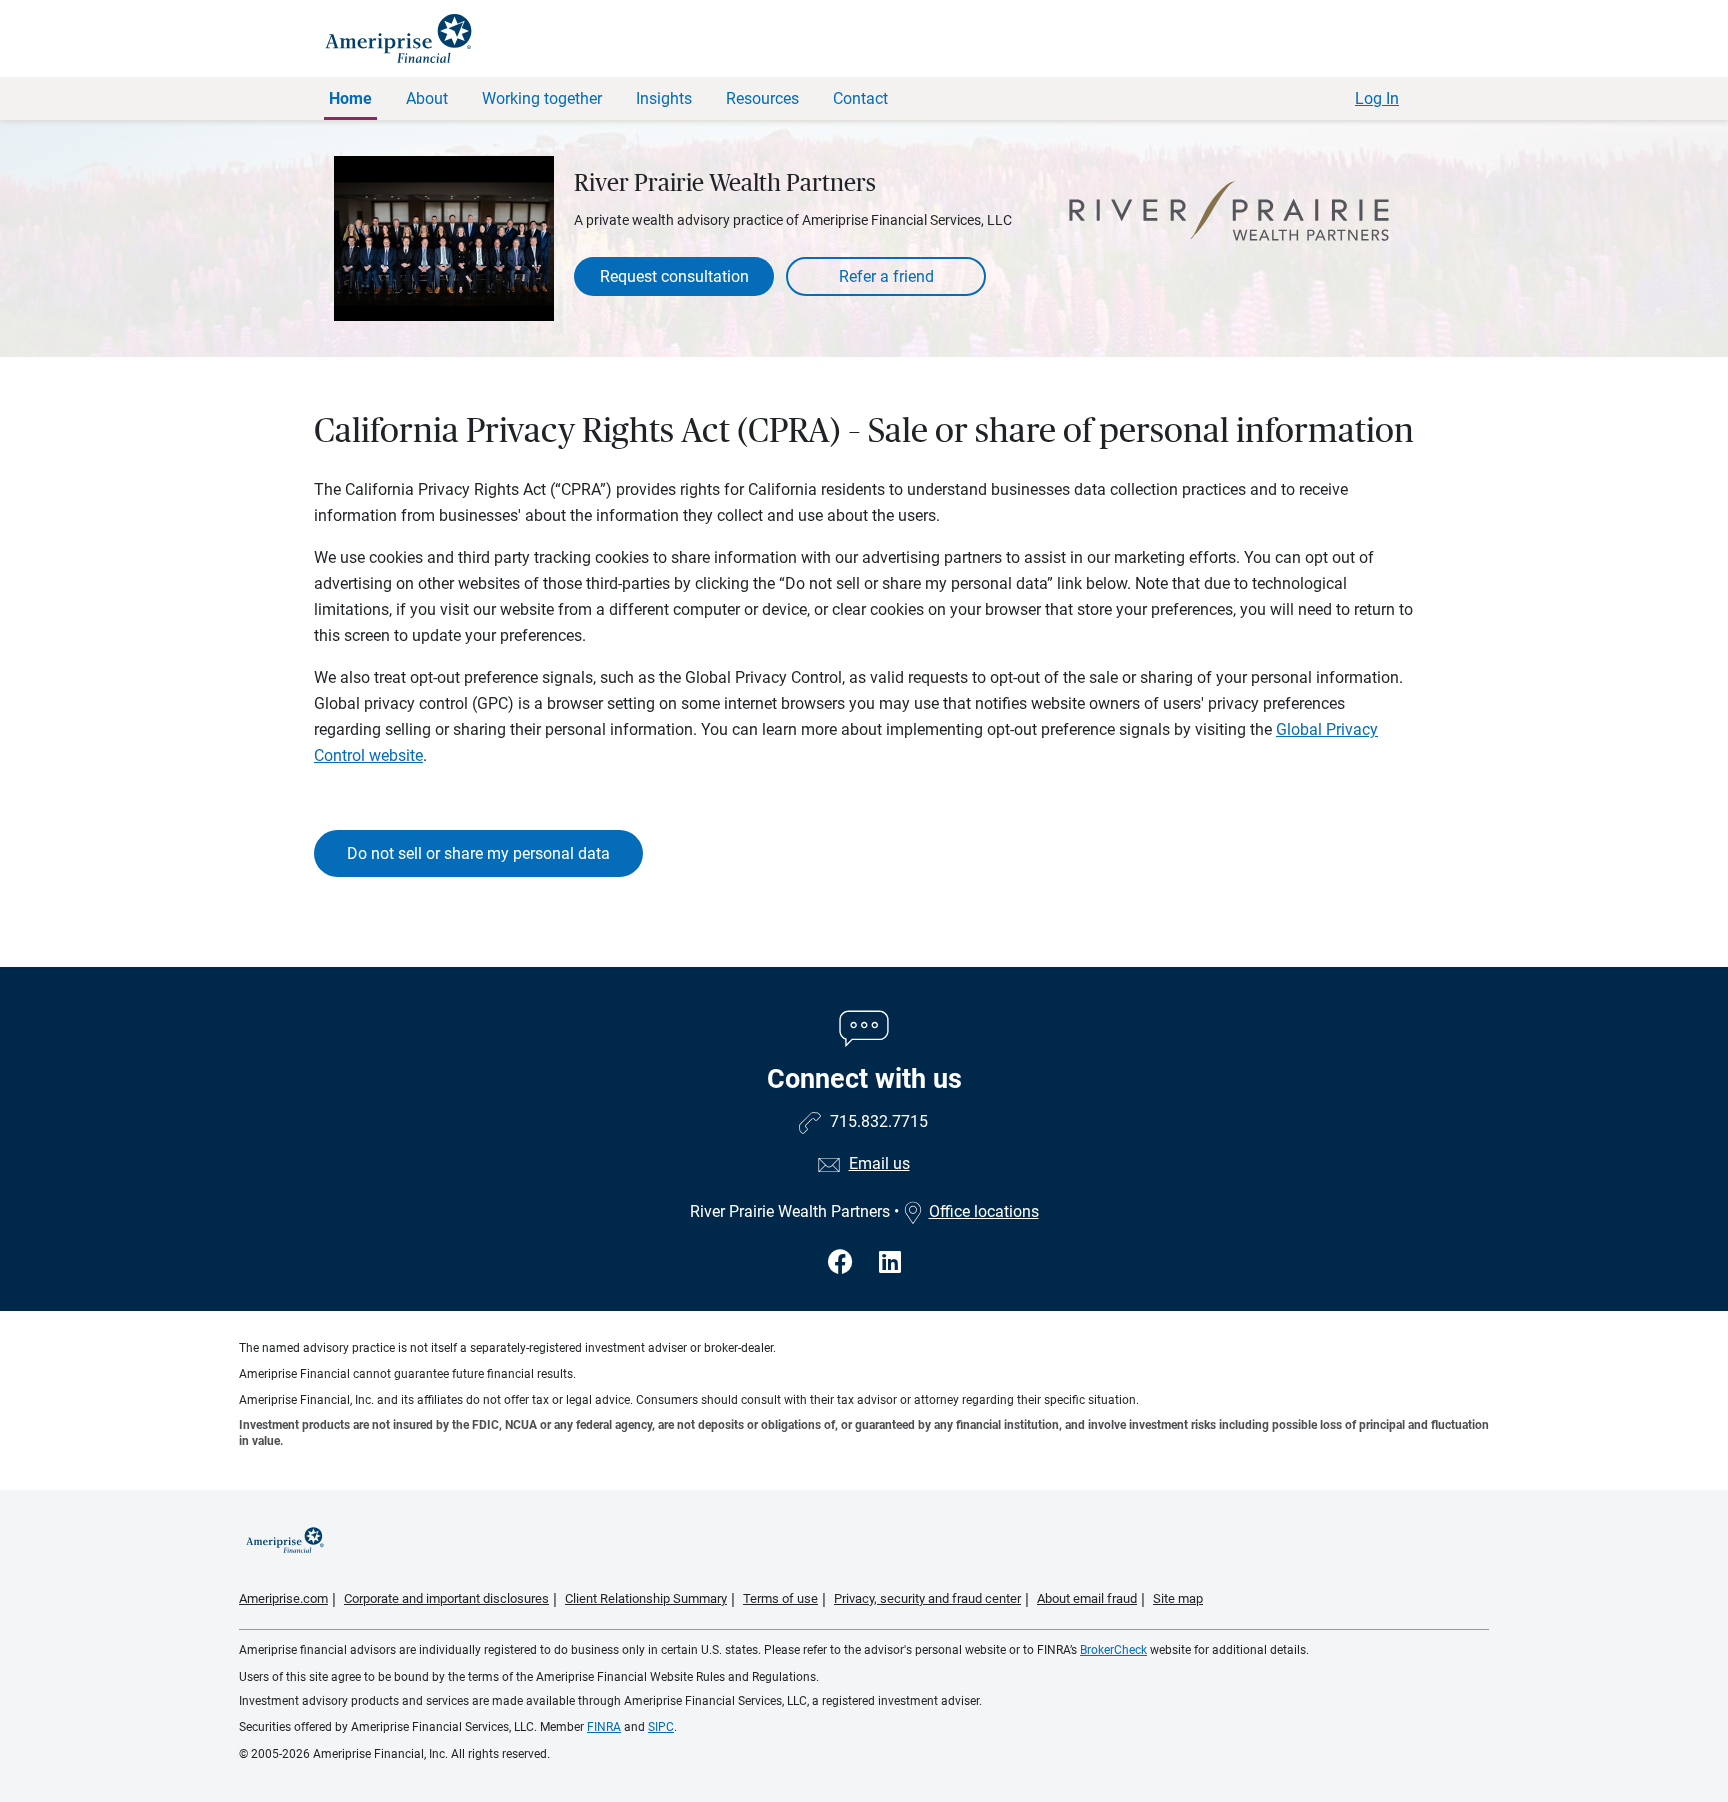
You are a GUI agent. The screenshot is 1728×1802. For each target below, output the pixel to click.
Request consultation (674, 276)
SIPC (661, 1727)
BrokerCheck (1113, 1650)
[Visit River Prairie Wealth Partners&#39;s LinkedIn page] (890, 1262)
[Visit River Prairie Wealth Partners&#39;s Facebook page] (843, 1262)
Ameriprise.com (283, 1598)
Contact (860, 98)
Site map (1178, 1598)
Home (350, 98)
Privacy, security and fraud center (927, 1598)
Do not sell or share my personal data (478, 853)
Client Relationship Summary (646, 1598)
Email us (879, 1163)
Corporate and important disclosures (446, 1598)
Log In (1377, 98)
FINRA (604, 1727)
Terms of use (780, 1598)
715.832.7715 (879, 1121)
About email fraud (1087, 1598)
